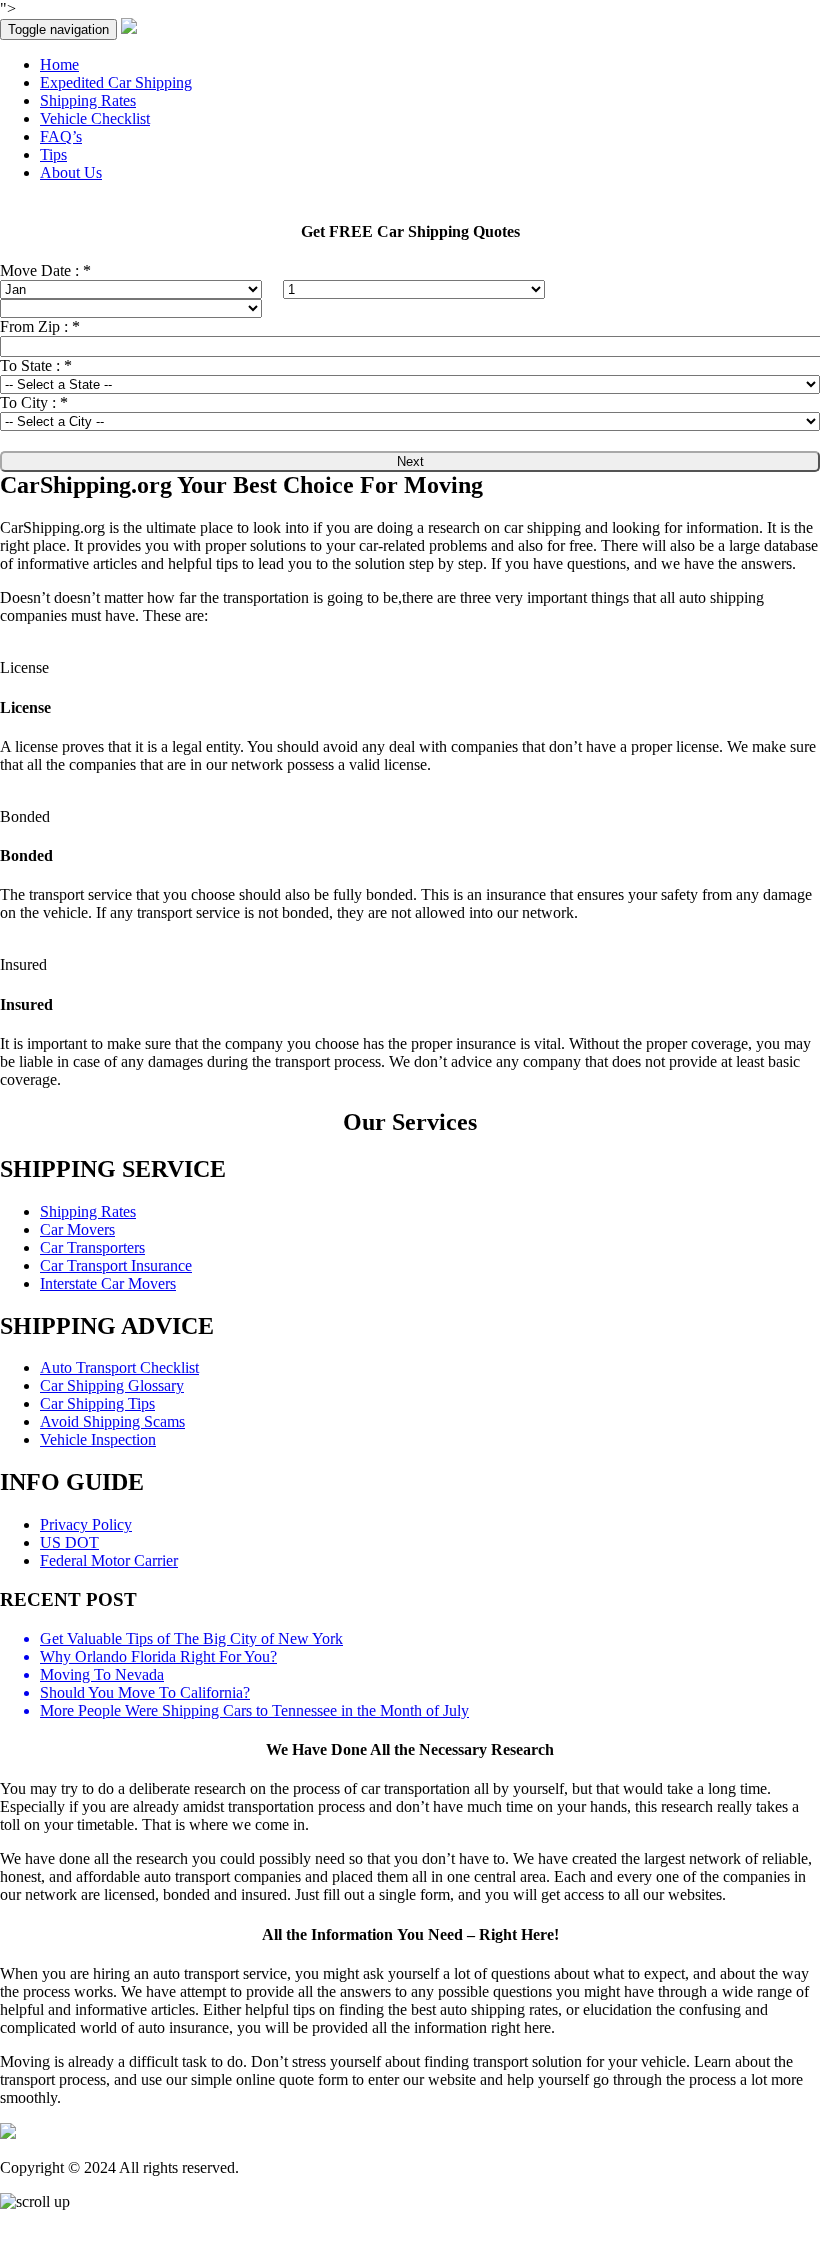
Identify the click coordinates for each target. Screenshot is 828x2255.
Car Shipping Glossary (112, 1385)
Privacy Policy (86, 1524)
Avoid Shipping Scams (112, 1421)
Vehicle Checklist (95, 118)
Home (59, 64)
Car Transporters (92, 1247)
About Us (71, 172)
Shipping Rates (88, 100)
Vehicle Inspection (98, 1439)
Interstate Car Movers (108, 1283)
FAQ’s (61, 136)
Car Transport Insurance (116, 1265)
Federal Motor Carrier (109, 1560)
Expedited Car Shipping (116, 82)
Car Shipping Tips (97, 1403)
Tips (53, 154)
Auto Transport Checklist (119, 1367)
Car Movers (77, 1229)
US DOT (69, 1542)
